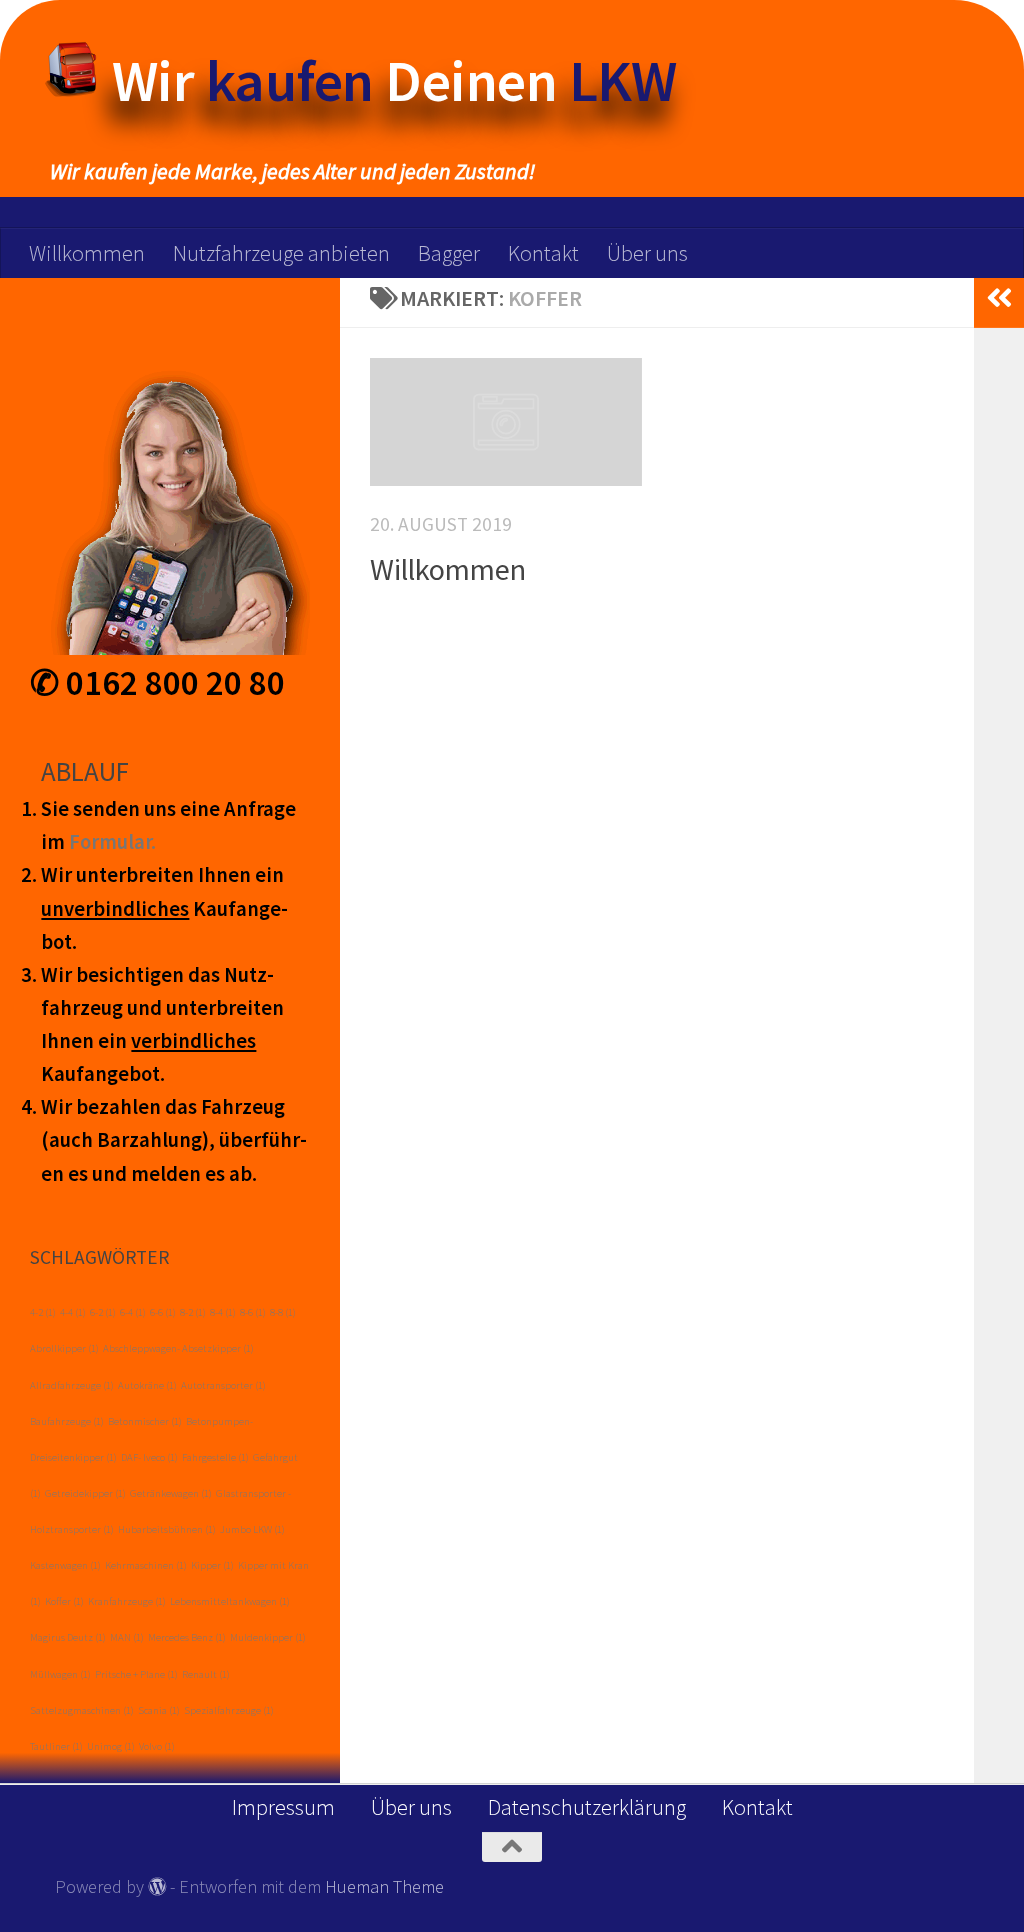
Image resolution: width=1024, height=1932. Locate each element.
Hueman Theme (384, 1886)
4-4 (73, 1312)
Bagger (449, 253)
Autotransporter (223, 1385)
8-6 (253, 1312)
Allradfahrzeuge (72, 1385)
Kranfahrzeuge (127, 1601)
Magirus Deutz (68, 1637)
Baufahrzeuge (67, 1421)
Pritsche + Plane (136, 1674)
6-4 (133, 1312)
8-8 (283, 1312)
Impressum (283, 1807)
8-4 (223, 1312)
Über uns (647, 253)
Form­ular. (112, 842)
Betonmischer (145, 1421)
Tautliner (56, 1746)
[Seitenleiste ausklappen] (999, 298)
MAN (127, 1637)
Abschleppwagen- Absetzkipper (178, 1348)
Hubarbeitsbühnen (167, 1529)
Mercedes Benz (187, 1637)
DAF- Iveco (149, 1457)
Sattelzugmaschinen (82, 1710)
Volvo (157, 1746)
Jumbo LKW (252, 1529)
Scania (159, 1710)
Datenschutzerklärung (587, 1807)
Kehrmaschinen (146, 1565)
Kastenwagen (65, 1565)
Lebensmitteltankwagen (230, 1601)
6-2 (103, 1312)
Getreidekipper (85, 1493)
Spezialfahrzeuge (229, 1710)
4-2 (43, 1312)
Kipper (212, 1565)
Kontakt (543, 253)
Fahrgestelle (215, 1457)
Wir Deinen (394, 80)
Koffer (64, 1601)
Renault (206, 1674)
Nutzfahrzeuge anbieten (281, 253)
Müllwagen (60, 1674)
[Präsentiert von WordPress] (157, 1886)
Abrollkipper (64, 1348)
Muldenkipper (268, 1637)
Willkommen (87, 253)
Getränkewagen (171, 1493)
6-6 (163, 1312)
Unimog (111, 1746)
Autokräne (147, 1385)
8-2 (193, 1312)
